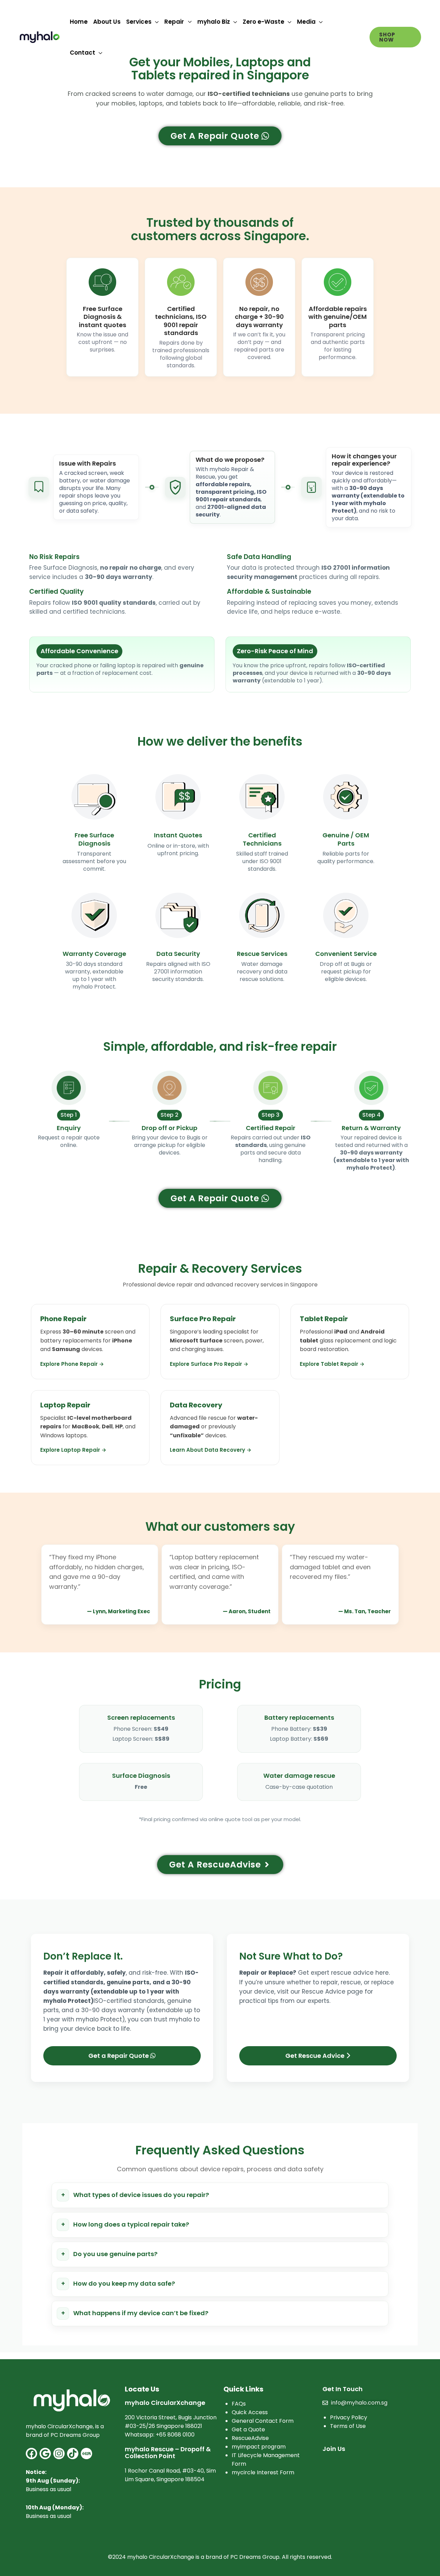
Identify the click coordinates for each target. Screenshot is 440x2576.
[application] (155, 22)
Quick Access (250, 2412)
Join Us (334, 2449)
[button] (395, 37)
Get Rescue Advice (316, 2056)
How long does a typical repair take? (131, 2224)
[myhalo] (40, 37)
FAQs (239, 2404)
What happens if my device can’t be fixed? (141, 2313)
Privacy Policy (349, 2417)
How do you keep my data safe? (124, 2283)
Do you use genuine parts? (115, 2254)
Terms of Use (348, 2426)
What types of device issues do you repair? (141, 2195)
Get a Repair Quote (119, 2056)
